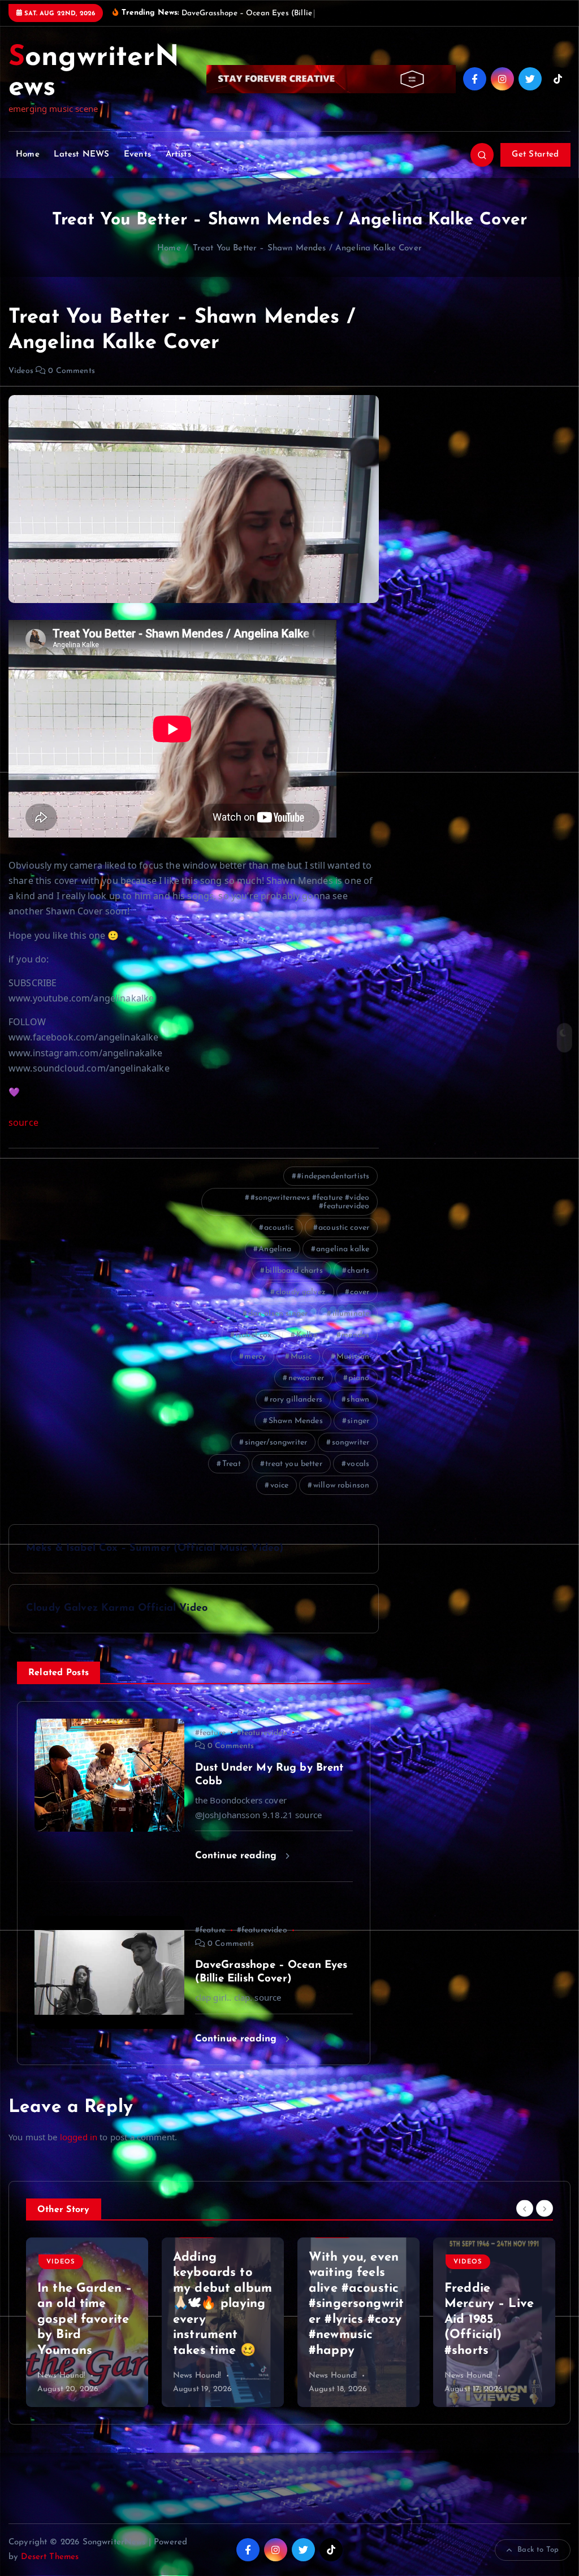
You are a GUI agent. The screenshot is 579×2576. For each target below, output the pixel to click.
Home (28, 155)
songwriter (351, 1443)
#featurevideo (262, 1733)
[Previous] (525, 2209)
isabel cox (254, 1335)
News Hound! (62, 2376)
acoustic (279, 1228)
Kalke (307, 1335)
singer (358, 1421)
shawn (358, 1400)
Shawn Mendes (296, 1421)
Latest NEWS (81, 155)
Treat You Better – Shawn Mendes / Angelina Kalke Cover (307, 248)
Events (137, 155)
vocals (358, 1464)
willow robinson (341, 1486)
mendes (355, 1335)
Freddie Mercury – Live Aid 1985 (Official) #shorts (353, 2320)
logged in (79, 2137)
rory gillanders (296, 1400)
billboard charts (294, 1271)
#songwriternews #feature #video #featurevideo (310, 1202)
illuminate (351, 1314)
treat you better (293, 1464)
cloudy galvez (301, 1292)
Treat (232, 1464)
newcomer (306, 1378)
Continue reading (238, 1856)
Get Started (535, 155)
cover (360, 1292)
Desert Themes (50, 2557)
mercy (255, 1357)
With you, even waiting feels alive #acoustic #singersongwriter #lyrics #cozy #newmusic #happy (221, 2304)
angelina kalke (343, 1249)
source (23, 1122)
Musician (353, 1357)
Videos (21, 371)
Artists (178, 155)
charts (358, 1271)
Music (301, 1357)
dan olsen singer (278, 1314)
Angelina (275, 1249)
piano (359, 1378)
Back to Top (538, 2550)
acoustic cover (344, 1228)
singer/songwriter (276, 1443)
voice (280, 1486)
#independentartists (333, 1176)
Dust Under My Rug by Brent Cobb (491, 2335)
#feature (210, 1733)
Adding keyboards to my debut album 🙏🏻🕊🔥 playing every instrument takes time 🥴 (87, 2304)
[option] (87, 2322)
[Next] (545, 2209)
